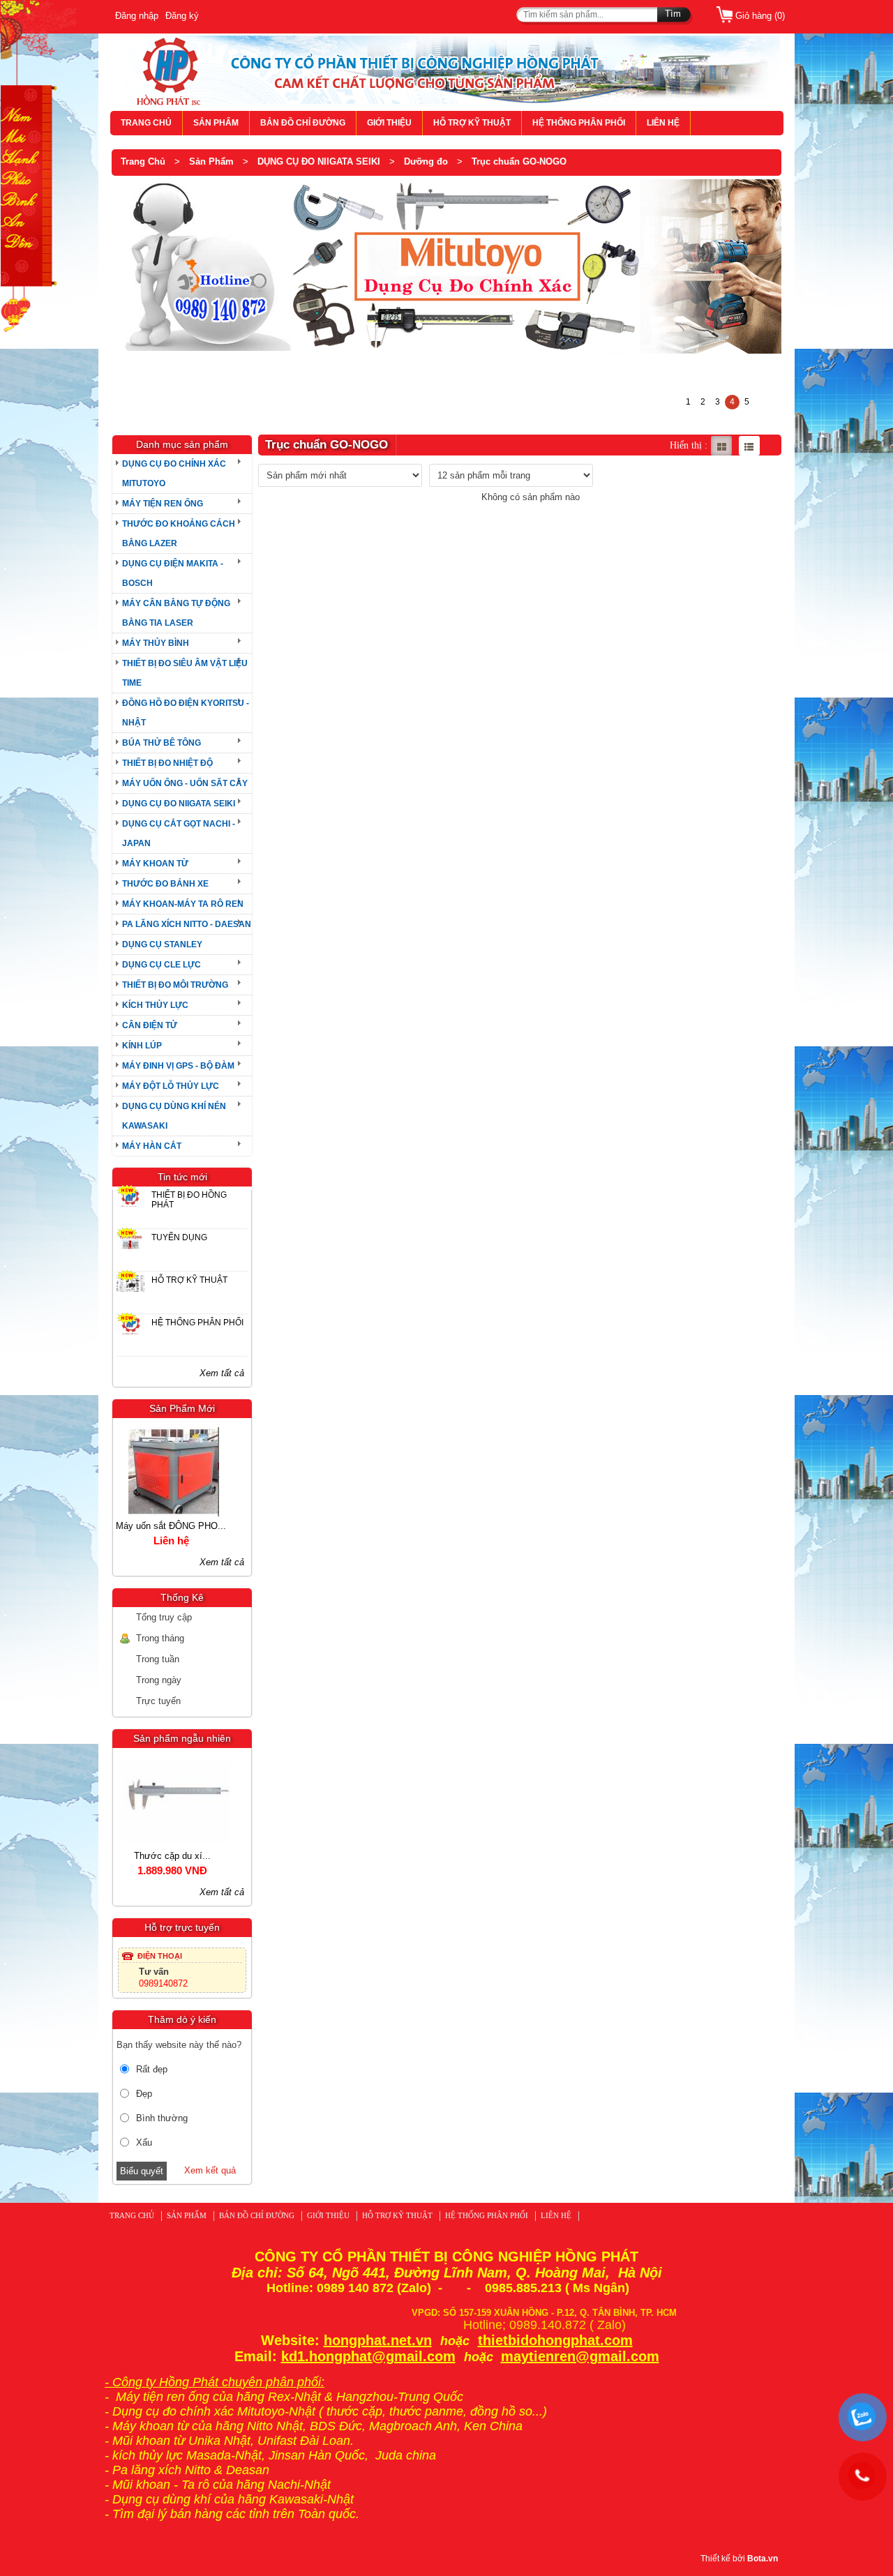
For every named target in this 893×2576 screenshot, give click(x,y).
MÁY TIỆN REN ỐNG (163, 504)
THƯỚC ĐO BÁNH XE (165, 884)
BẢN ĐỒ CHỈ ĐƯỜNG (303, 123)
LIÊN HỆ (663, 123)
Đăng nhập (137, 16)
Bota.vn (763, 2559)
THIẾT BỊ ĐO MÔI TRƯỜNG (175, 985)
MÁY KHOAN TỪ (155, 864)
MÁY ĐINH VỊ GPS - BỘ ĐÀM (178, 1066)
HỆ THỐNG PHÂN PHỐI (579, 123)
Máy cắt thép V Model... (181, 1526)
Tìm (673, 14)
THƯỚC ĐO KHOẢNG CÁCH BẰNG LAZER (179, 534)
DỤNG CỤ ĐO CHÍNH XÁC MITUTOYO (174, 474)
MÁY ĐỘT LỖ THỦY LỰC (171, 1086)
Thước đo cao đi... (182, 1856)
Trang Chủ (143, 161)
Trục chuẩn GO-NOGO (519, 161)
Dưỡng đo (426, 161)
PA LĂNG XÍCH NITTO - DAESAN (187, 924)
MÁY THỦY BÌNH (156, 643)
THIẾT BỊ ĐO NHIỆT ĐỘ (167, 763)
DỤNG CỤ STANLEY (162, 944)
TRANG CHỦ (146, 123)
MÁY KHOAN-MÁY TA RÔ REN (183, 904)
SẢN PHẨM (216, 123)
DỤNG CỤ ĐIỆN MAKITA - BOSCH (173, 573)
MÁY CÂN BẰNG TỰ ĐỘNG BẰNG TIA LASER (176, 613)
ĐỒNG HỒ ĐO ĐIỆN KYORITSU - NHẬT (186, 713)
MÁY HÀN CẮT (152, 1146)
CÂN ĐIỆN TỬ (150, 1025)
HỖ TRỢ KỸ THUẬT (472, 123)
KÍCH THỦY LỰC (155, 1005)
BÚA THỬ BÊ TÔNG (162, 743)
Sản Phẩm (211, 161)
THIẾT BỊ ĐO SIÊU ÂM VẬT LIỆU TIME (185, 673)
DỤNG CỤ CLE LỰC (162, 965)
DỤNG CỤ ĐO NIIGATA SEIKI (319, 161)
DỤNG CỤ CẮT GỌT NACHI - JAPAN (179, 834)
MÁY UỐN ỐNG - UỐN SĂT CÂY (185, 783)
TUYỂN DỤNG (179, 1237)
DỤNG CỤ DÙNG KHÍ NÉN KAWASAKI (174, 1116)
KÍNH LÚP (142, 1046)
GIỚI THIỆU (389, 123)
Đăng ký (182, 16)
